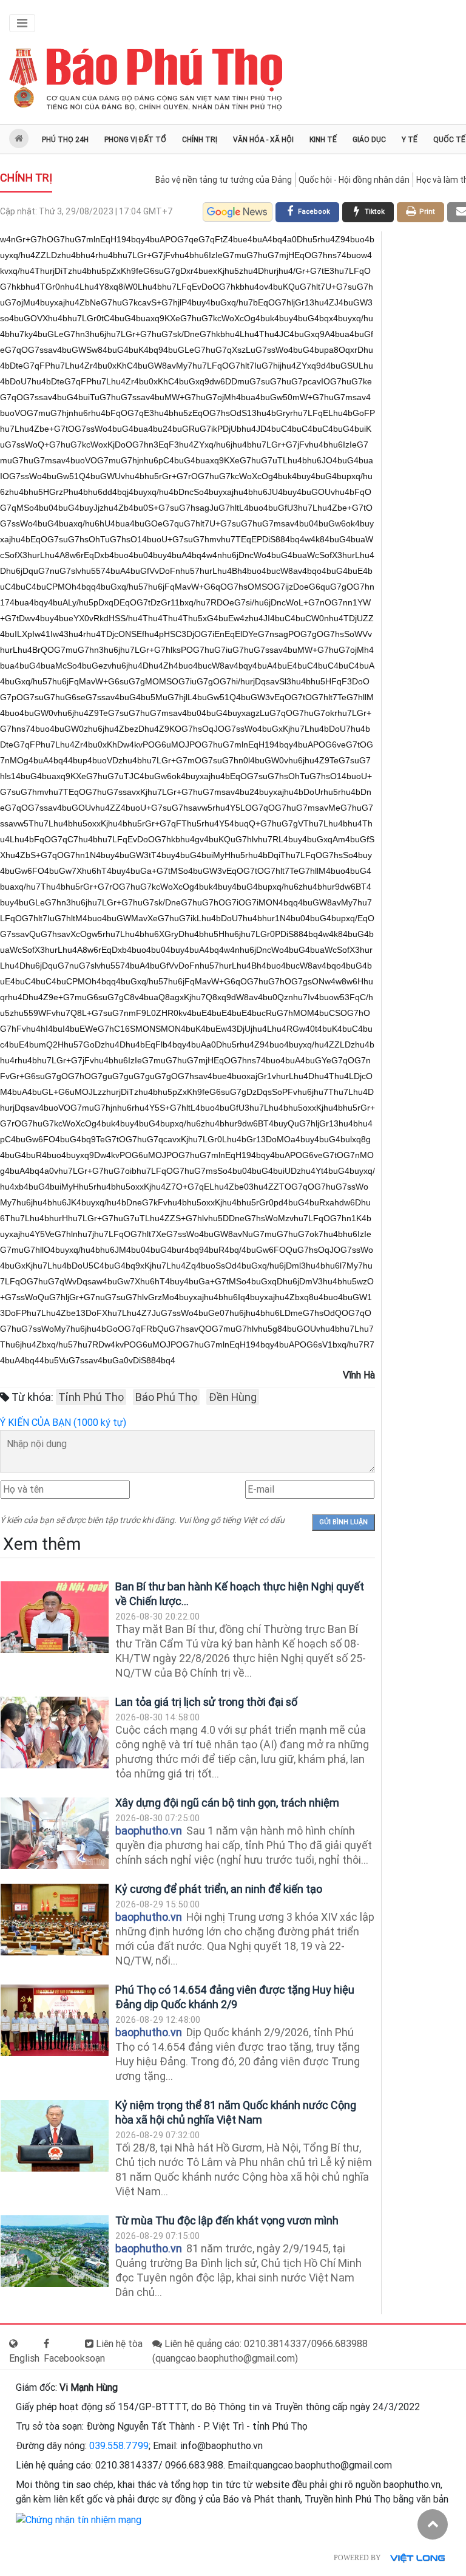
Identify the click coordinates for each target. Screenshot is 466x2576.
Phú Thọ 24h (65, 140)
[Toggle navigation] (22, 23)
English (24, 2358)
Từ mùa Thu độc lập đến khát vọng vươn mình (227, 2220)
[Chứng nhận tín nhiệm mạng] (79, 2519)
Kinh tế (323, 140)
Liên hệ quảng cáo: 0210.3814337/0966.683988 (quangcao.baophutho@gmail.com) (260, 2351)
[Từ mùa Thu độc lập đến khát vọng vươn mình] (55, 2251)
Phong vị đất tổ (135, 140)
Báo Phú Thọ (166, 1397)
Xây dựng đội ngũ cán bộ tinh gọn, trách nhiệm (227, 1803)
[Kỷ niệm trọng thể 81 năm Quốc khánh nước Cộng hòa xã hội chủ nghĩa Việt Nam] (55, 2136)
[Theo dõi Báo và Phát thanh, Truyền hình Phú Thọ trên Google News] (238, 212)
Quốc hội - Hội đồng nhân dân (354, 180)
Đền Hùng (233, 1397)
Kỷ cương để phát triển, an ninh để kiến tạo (219, 1889)
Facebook (64, 2358)
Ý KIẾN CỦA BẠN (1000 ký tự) (63, 1423)
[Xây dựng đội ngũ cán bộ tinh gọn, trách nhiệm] (55, 1834)
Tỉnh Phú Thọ (91, 1397)
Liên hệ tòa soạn (114, 2351)
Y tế (410, 140)
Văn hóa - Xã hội (263, 140)
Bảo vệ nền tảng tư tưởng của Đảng (224, 180)
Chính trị (200, 140)
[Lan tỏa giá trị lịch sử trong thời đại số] (55, 1733)
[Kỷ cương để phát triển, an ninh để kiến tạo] (55, 1920)
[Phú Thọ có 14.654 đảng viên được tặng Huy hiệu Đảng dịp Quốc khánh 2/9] (55, 2021)
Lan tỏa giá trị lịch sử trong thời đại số (206, 1702)
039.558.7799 (119, 2446)
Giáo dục (369, 140)
